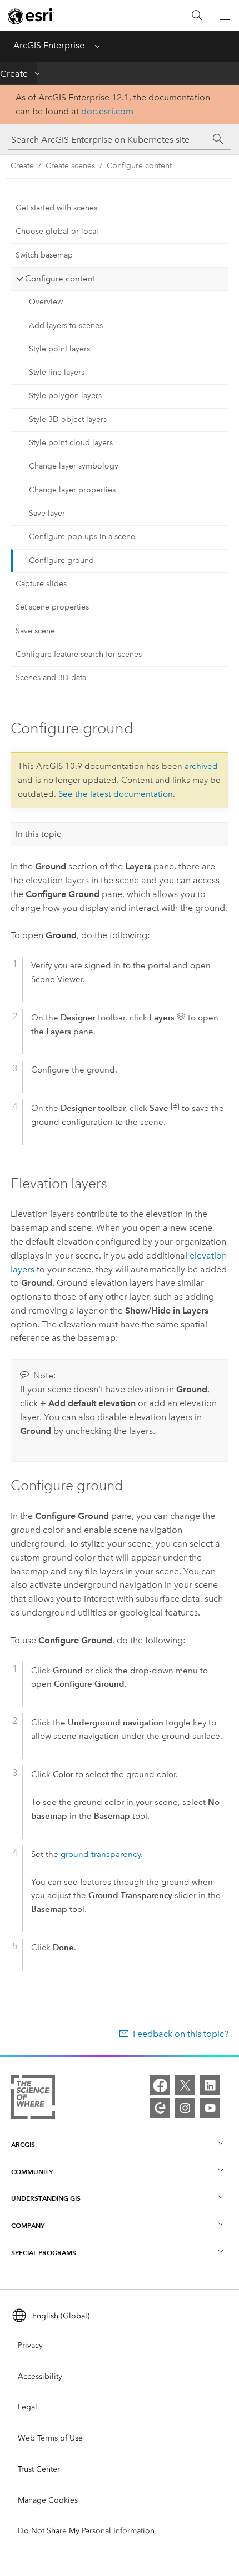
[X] (185, 2085)
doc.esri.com (107, 111)
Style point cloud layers (71, 443)
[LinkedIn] (210, 2085)
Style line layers (57, 372)
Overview (46, 302)
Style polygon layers (65, 396)
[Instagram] (185, 2108)
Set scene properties (52, 607)
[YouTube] (210, 2108)
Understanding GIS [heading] (46, 2198)
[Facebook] (160, 2085)
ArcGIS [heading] (23, 2144)
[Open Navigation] (225, 16)
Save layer (47, 513)
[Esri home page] (31, 16)
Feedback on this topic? (181, 2034)
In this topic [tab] (38, 834)
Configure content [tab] (60, 279)
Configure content (139, 166)
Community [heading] (32, 2172)
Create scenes (70, 166)
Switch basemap (44, 255)
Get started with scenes (56, 208)
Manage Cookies (48, 2500)
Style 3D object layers (68, 419)
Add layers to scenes (66, 326)
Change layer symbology (74, 466)
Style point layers (59, 349)
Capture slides (41, 584)
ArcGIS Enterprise (49, 45)
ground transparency (101, 1854)
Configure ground (61, 560)
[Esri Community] (160, 2108)
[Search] (197, 16)
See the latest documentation (116, 794)
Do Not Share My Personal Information (86, 2531)
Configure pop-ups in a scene (82, 537)
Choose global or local (57, 231)
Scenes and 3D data (51, 678)
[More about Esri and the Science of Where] (33, 2099)
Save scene (35, 631)
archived (201, 766)
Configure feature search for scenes (79, 654)
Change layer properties (72, 490)
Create (14, 74)
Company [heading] (28, 2225)
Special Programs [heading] (44, 2253)
